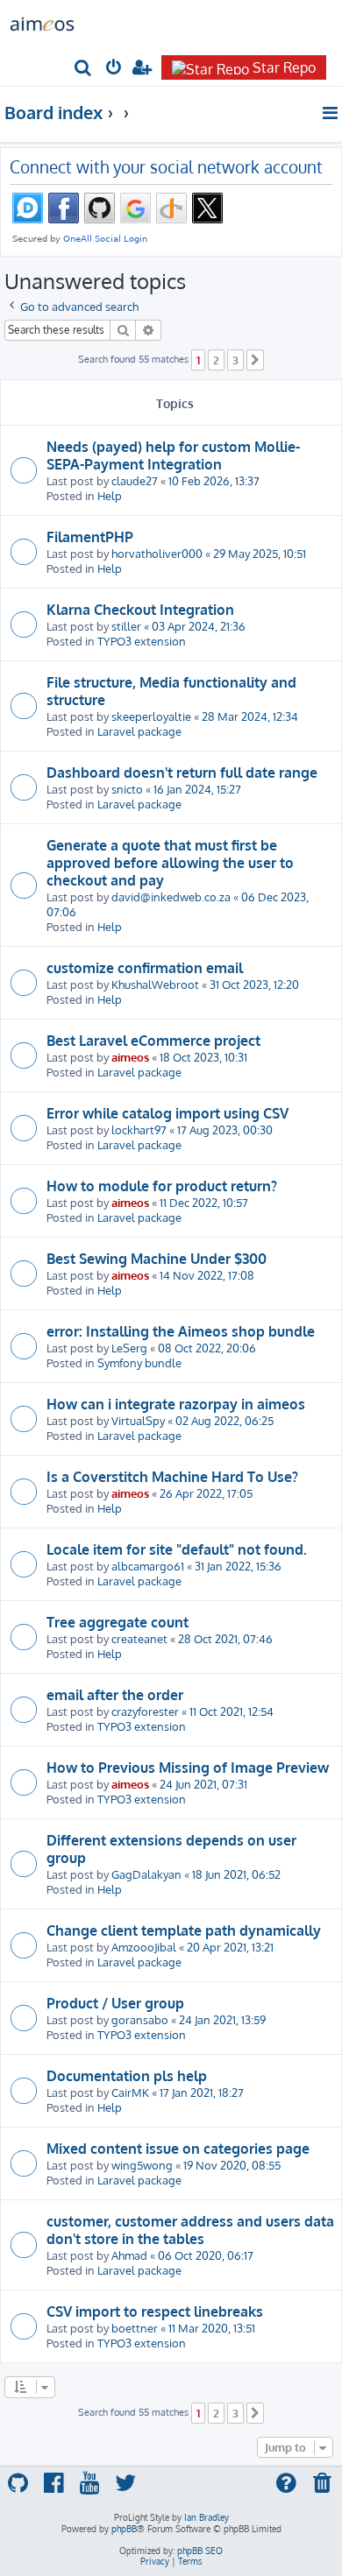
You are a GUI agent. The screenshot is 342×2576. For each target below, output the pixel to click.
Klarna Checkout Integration (140, 610)
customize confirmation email (145, 968)
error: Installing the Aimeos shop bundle (181, 1331)
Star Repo (284, 67)
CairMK (130, 2092)
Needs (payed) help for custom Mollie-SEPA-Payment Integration (173, 455)
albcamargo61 (148, 1566)
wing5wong (142, 2165)
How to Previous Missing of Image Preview (188, 1768)
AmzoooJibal (144, 1947)
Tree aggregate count (118, 1622)
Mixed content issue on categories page (178, 2149)
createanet (139, 1638)
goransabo (140, 2019)
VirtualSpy (138, 1420)
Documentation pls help (127, 2076)
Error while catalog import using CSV (167, 1113)
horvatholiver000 (157, 553)
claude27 (135, 480)
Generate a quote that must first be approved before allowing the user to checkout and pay (170, 863)
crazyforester (145, 1711)
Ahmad (129, 2255)
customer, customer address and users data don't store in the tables (190, 2230)
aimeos (130, 1057)
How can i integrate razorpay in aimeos (176, 1404)
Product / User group (115, 2003)
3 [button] (235, 360)
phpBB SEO (200, 2551)
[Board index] (42, 23)
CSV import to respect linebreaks (155, 2311)
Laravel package (139, 731)
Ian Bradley (207, 2517)
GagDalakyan (146, 1874)
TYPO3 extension (142, 641)
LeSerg (129, 1348)
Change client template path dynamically (184, 1930)
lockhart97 (139, 1129)
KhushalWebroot (155, 984)
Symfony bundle (139, 1362)
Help (110, 495)
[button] (255, 360)
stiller (126, 626)
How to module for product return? (162, 1186)
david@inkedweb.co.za (171, 896)
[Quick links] (331, 113)
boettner (135, 2328)
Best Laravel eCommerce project (153, 1041)
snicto (127, 789)
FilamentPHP (90, 537)
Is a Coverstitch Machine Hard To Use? (172, 1477)
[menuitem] (84, 69)
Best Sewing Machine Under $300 (157, 1259)
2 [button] (216, 360)
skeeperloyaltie (151, 716)
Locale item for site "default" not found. (177, 1549)
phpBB (124, 2529)
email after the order (115, 1695)
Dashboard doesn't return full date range (182, 773)
